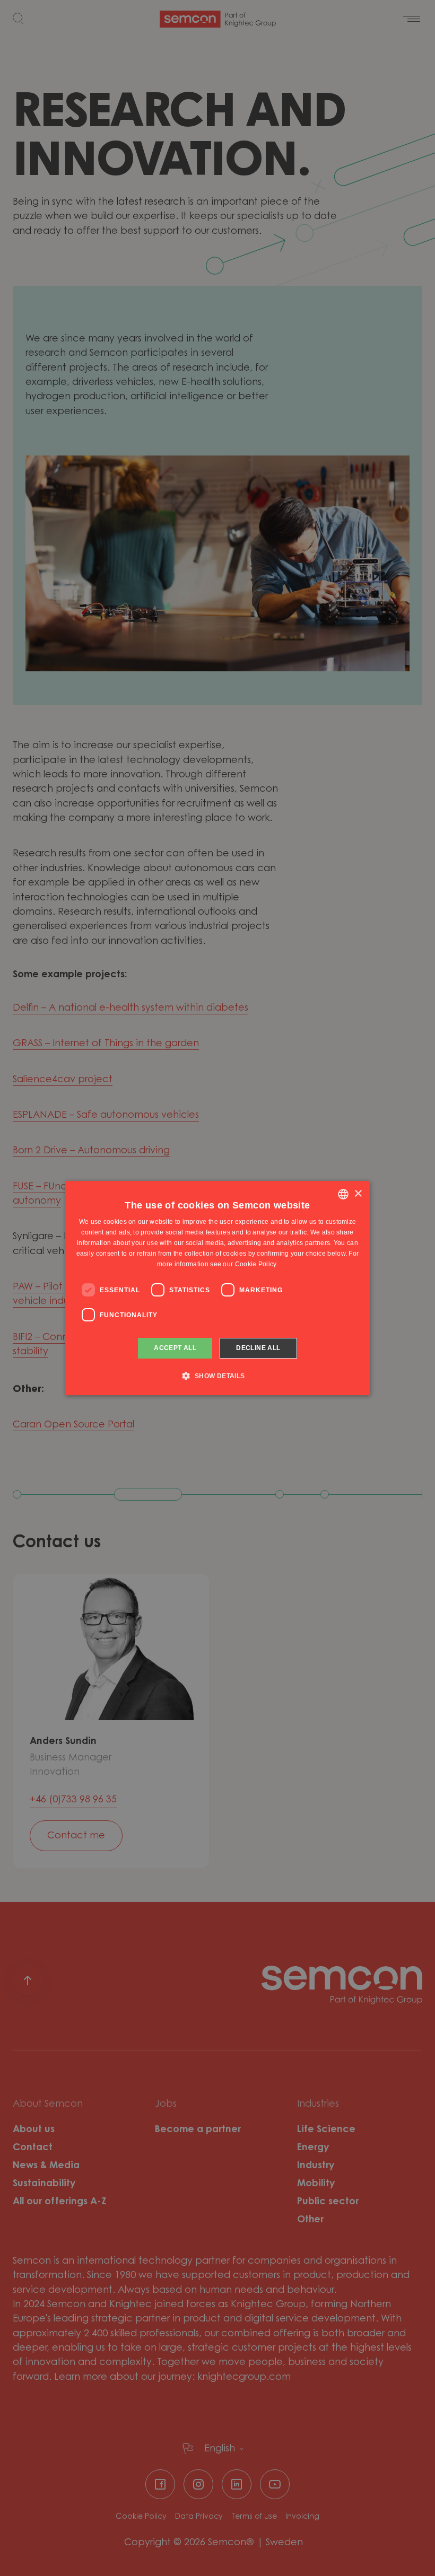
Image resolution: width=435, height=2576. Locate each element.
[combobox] (343, 1194)
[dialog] (217, 1288)
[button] (217, 1375)
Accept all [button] (175, 1348)
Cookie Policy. (256, 1264)
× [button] (358, 1194)
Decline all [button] (258, 1348)
